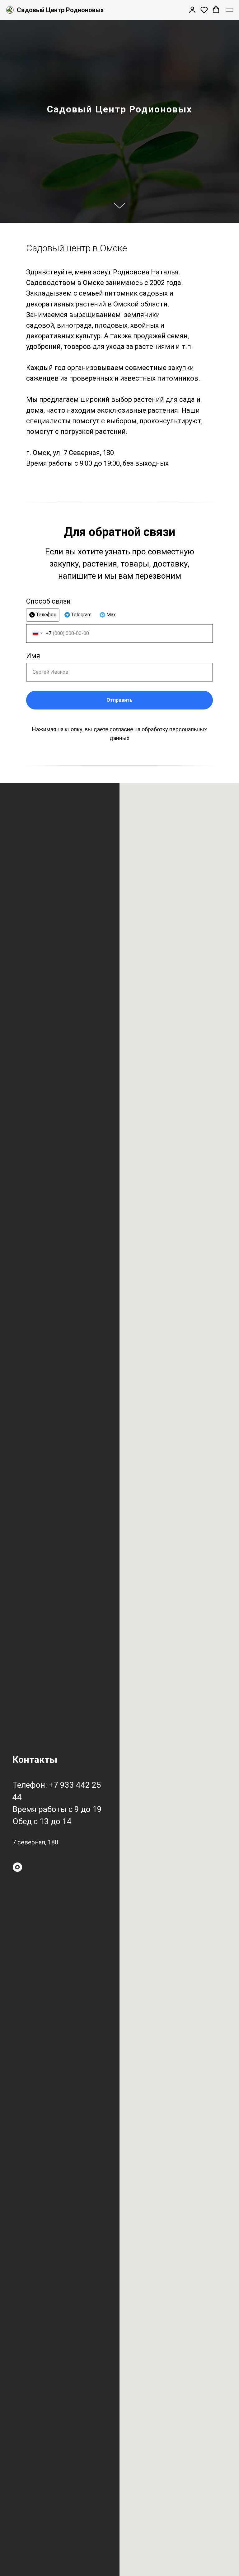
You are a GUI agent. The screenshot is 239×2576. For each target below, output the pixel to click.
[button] (192, 10)
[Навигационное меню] (229, 10)
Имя (33, 2236)
